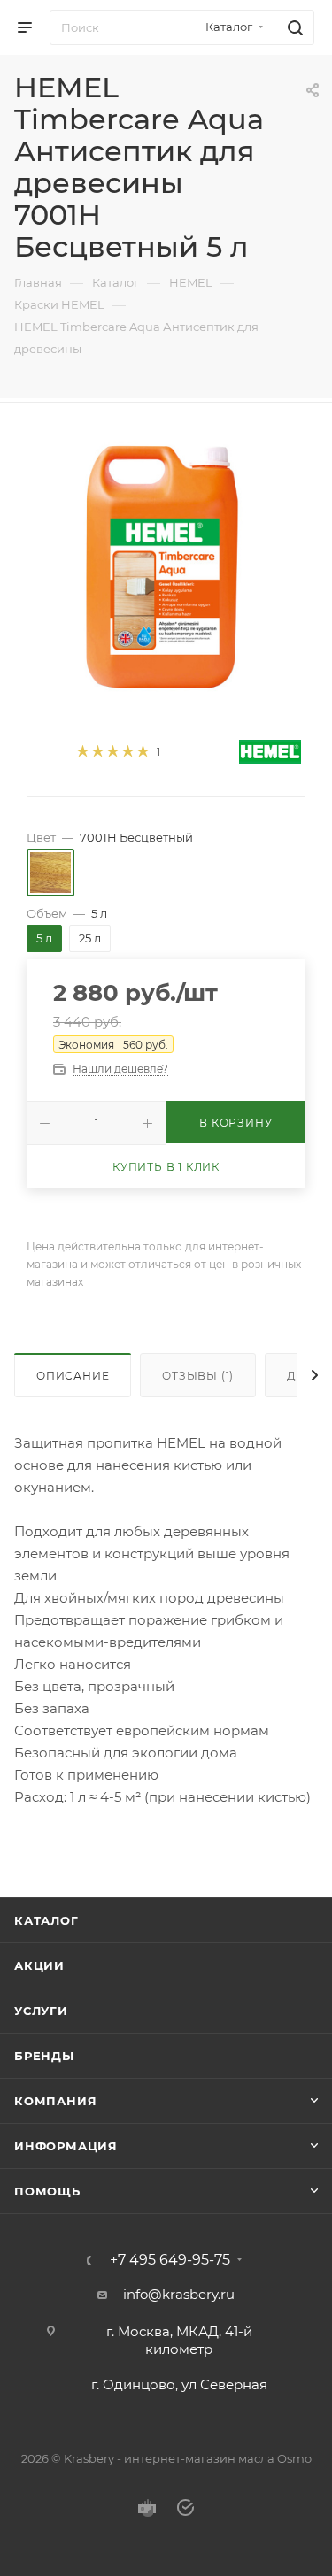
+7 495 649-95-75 (170, 2260)
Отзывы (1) (198, 1376)
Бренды (44, 2056)
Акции (39, 1965)
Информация (66, 2146)
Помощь (47, 2191)
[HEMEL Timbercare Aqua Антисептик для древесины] (166, 565)
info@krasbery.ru (179, 2294)
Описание (73, 1376)
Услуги (41, 2011)
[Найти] (293, 27)
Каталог (46, 1920)
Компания (55, 2101)
